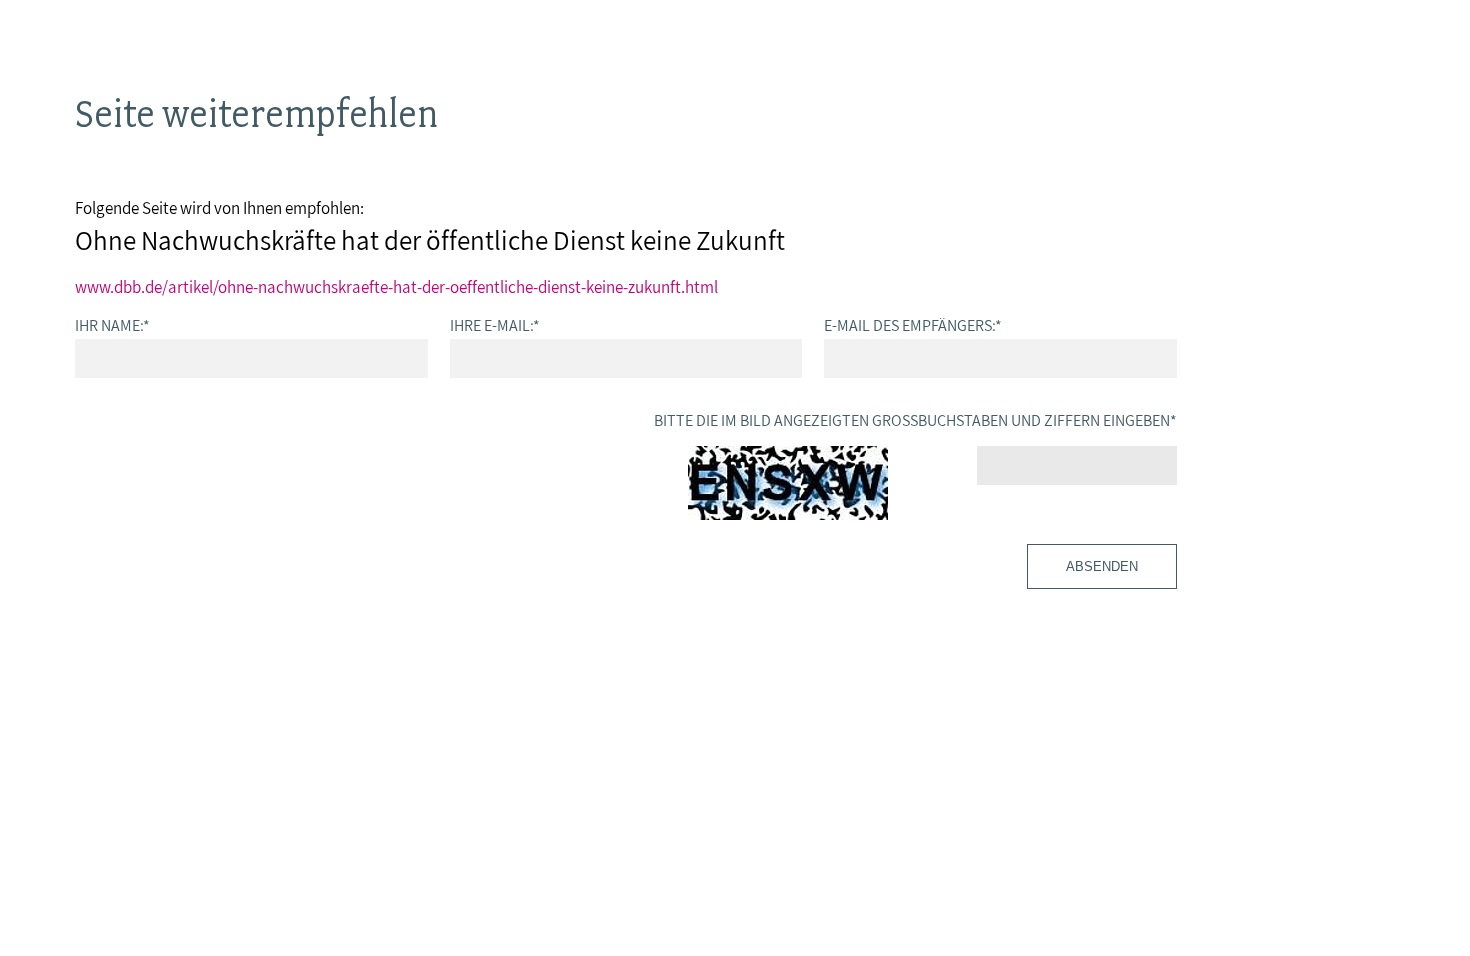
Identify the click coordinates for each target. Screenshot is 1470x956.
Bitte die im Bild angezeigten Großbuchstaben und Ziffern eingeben (915, 420)
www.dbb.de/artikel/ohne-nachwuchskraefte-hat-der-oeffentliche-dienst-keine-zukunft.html (396, 287)
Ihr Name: (112, 325)
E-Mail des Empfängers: (913, 325)
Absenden (1102, 566)
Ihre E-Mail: (495, 325)
